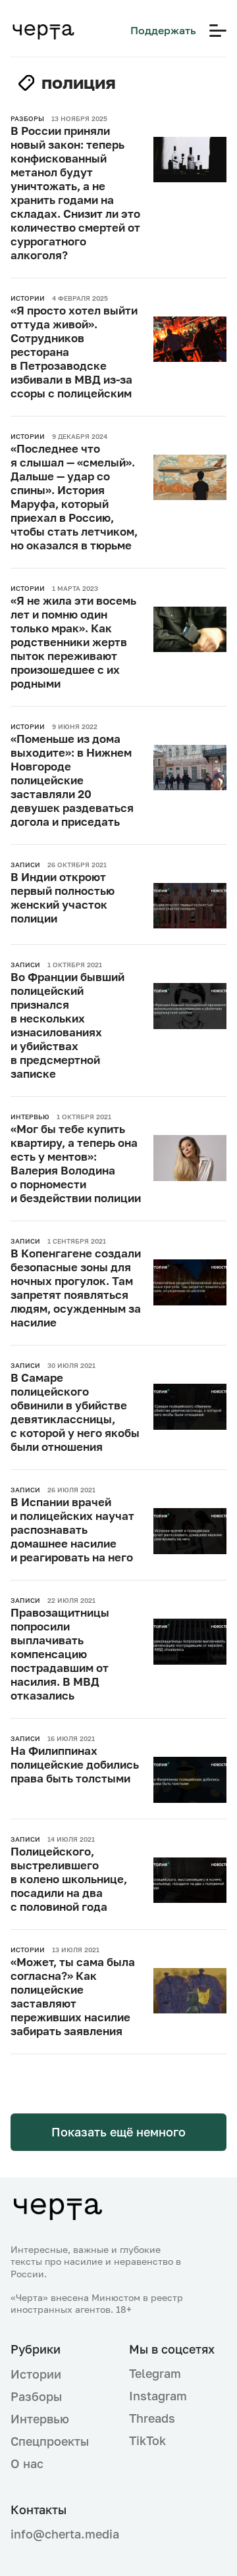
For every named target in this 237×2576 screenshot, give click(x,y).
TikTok (147, 2440)
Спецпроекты (50, 2441)
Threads (152, 2418)
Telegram (155, 2373)
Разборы (36, 2396)
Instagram (158, 2396)
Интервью (40, 2419)
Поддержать (163, 30)
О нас (27, 2463)
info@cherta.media (59, 2534)
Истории (36, 2374)
